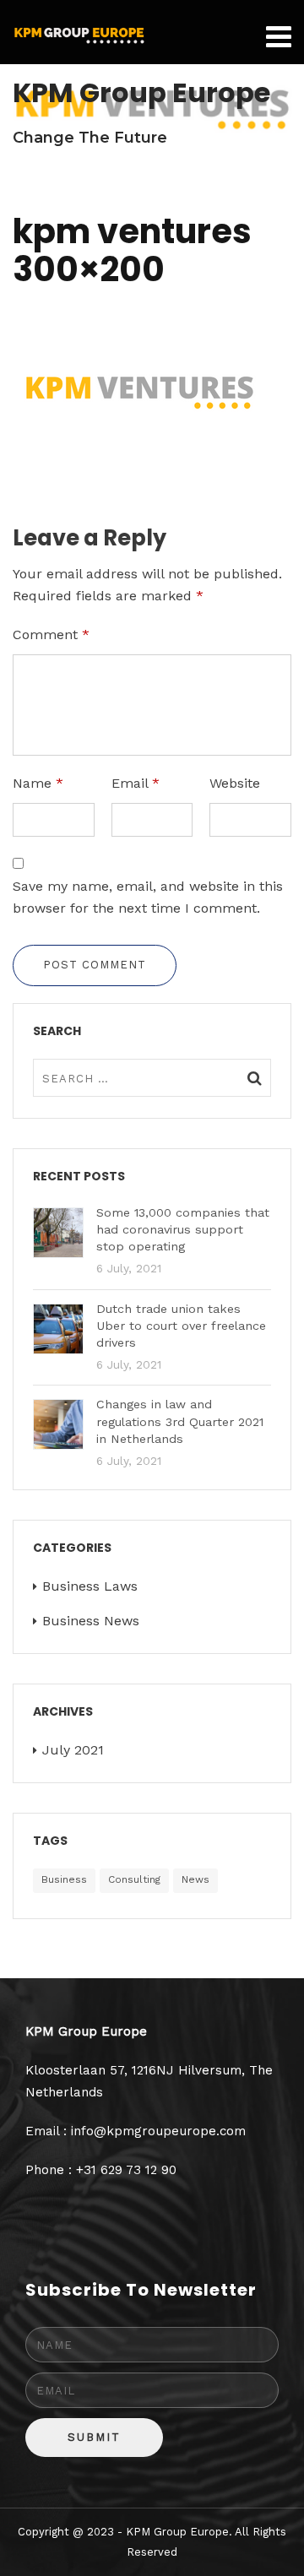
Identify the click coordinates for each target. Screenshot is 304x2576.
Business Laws (90, 1586)
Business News (91, 1621)
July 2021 (73, 1750)
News (195, 1879)
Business (64, 1879)
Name (38, 783)
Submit (94, 2437)
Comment (51, 635)
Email (136, 783)
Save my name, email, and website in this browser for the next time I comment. (148, 897)
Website (235, 783)
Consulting (134, 1879)
